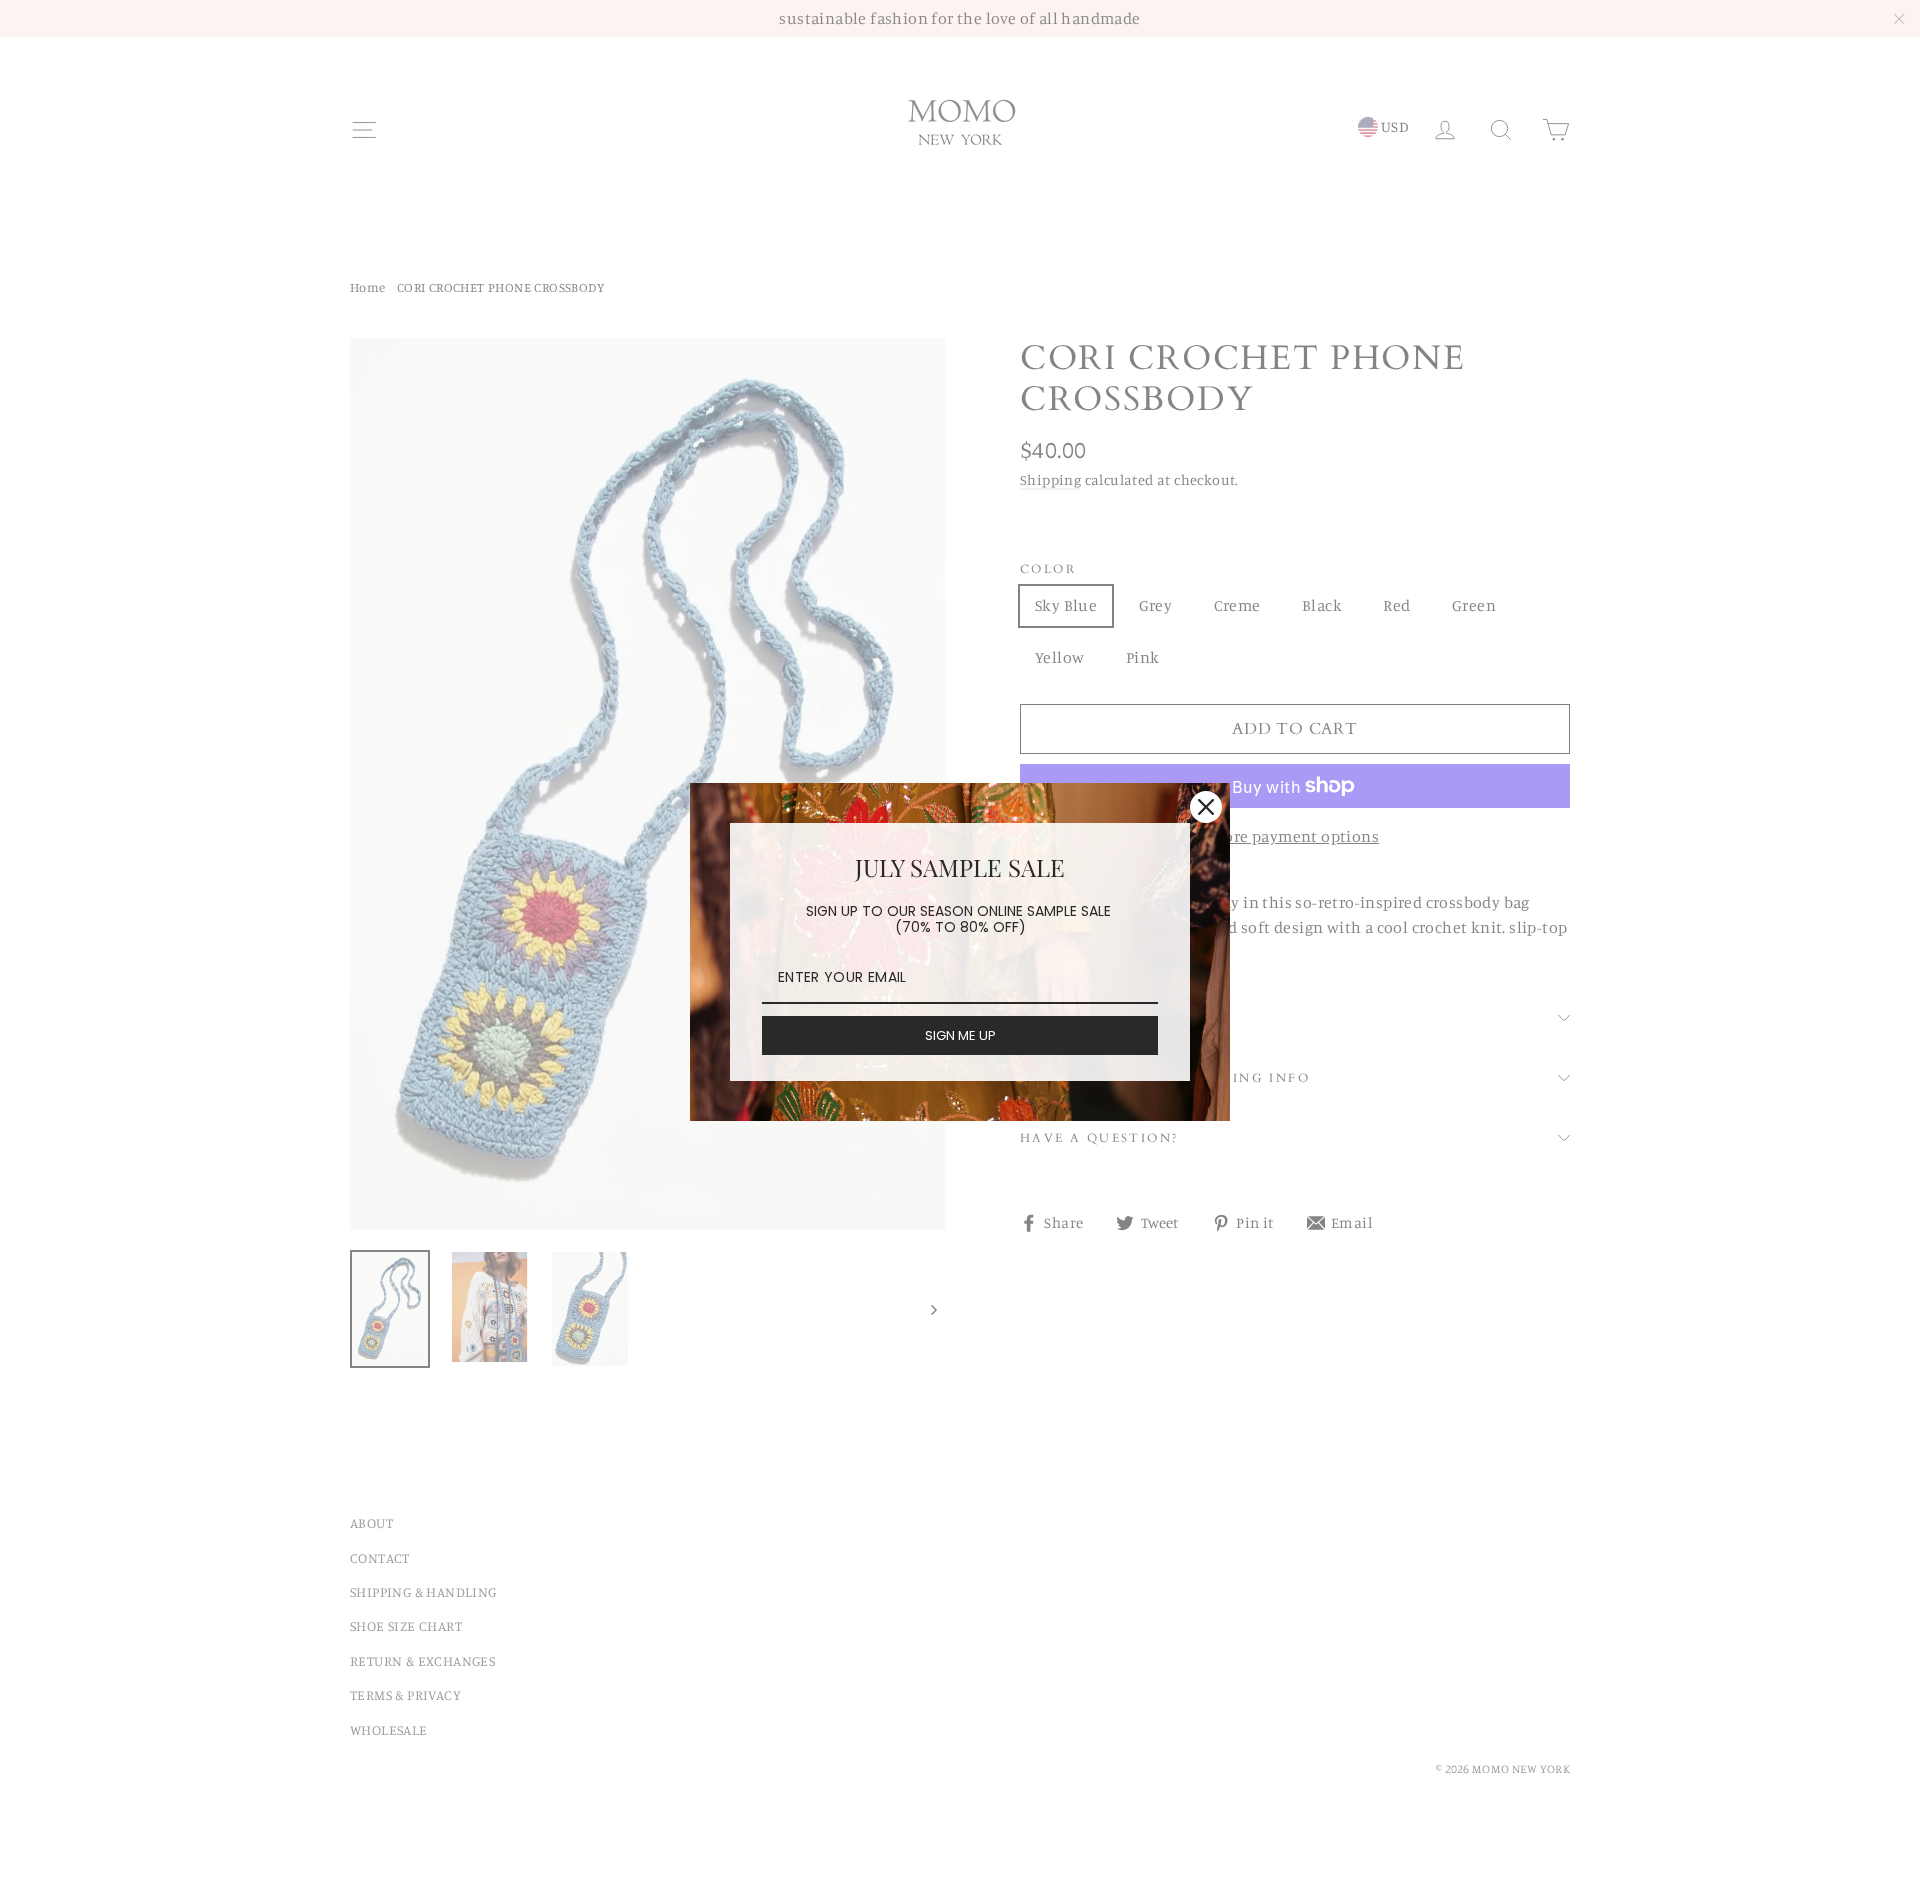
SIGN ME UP (960, 1035)
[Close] (1206, 807)
